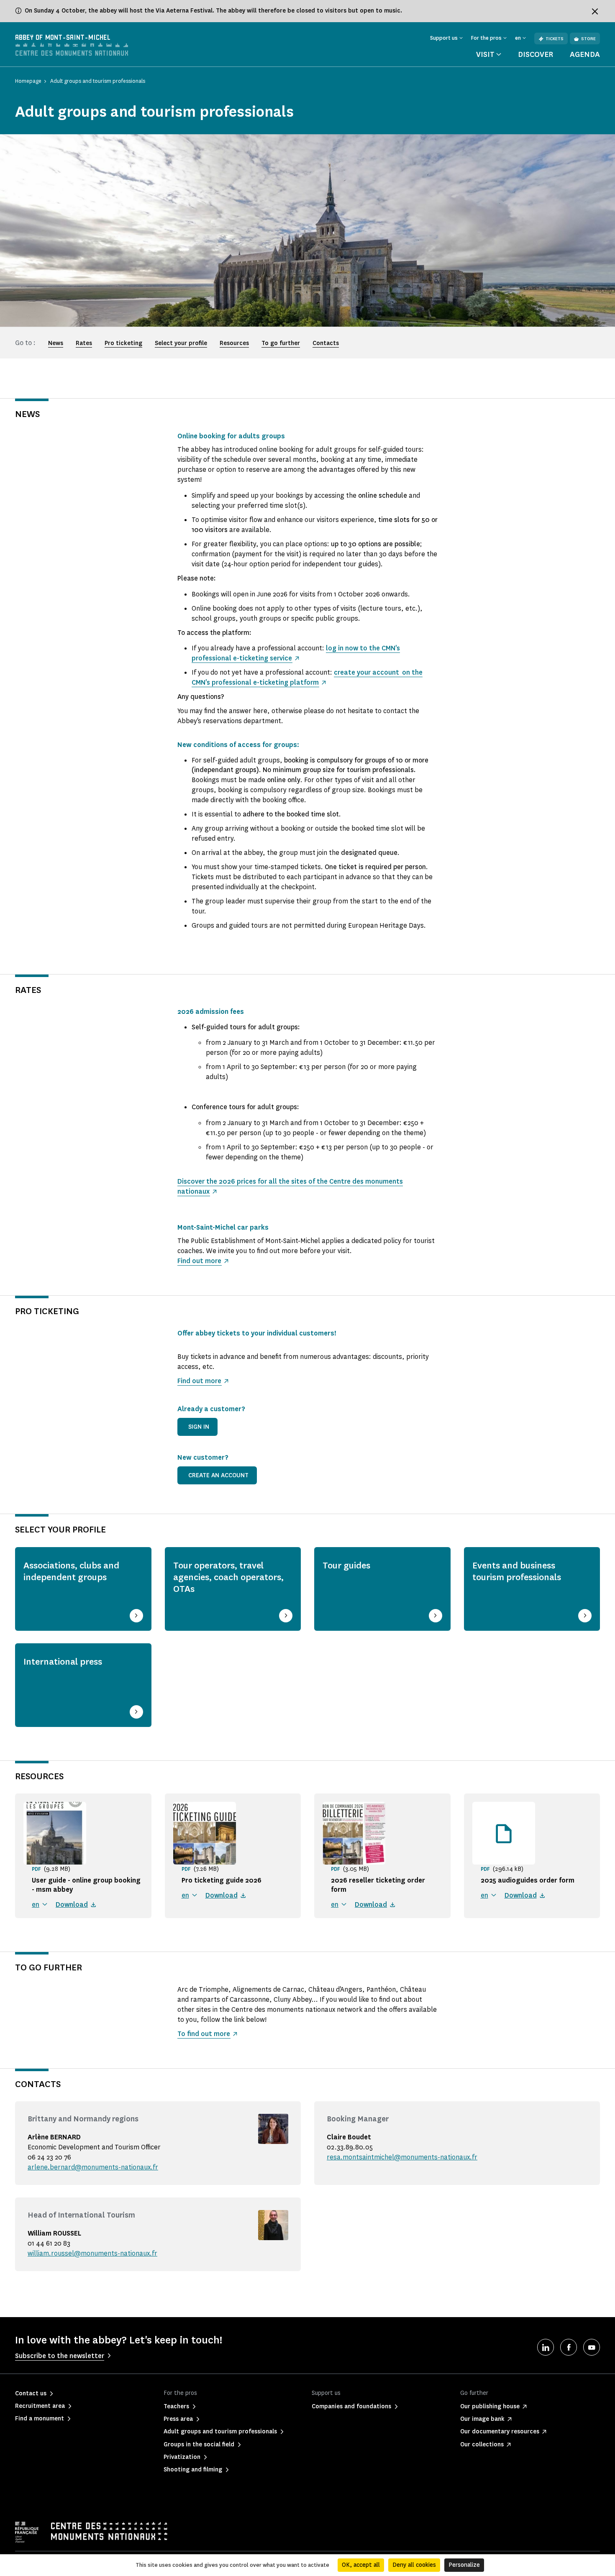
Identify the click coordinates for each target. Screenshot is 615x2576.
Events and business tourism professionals (517, 1571)
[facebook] (569, 2347)
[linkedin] (546, 2347)
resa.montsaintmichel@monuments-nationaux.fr (402, 2157)
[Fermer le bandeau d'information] (595, 11)
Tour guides (346, 1566)
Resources (234, 343)
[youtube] (592, 2347)
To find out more (204, 2034)
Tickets (555, 39)
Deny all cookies (414, 2565)
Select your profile (181, 343)
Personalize (464, 2565)
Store (588, 39)
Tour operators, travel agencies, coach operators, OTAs (228, 1577)
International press (63, 1662)
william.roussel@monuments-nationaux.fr (92, 2253)
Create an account (218, 1475)
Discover (536, 54)
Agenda (585, 54)
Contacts (326, 343)
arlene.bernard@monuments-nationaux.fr (93, 2167)
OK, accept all (361, 2565)
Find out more (199, 1261)
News (56, 343)
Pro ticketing (123, 343)
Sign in (199, 1427)
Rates (84, 343)
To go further (281, 343)
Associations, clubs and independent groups (71, 1571)
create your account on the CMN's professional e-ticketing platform (307, 677)
